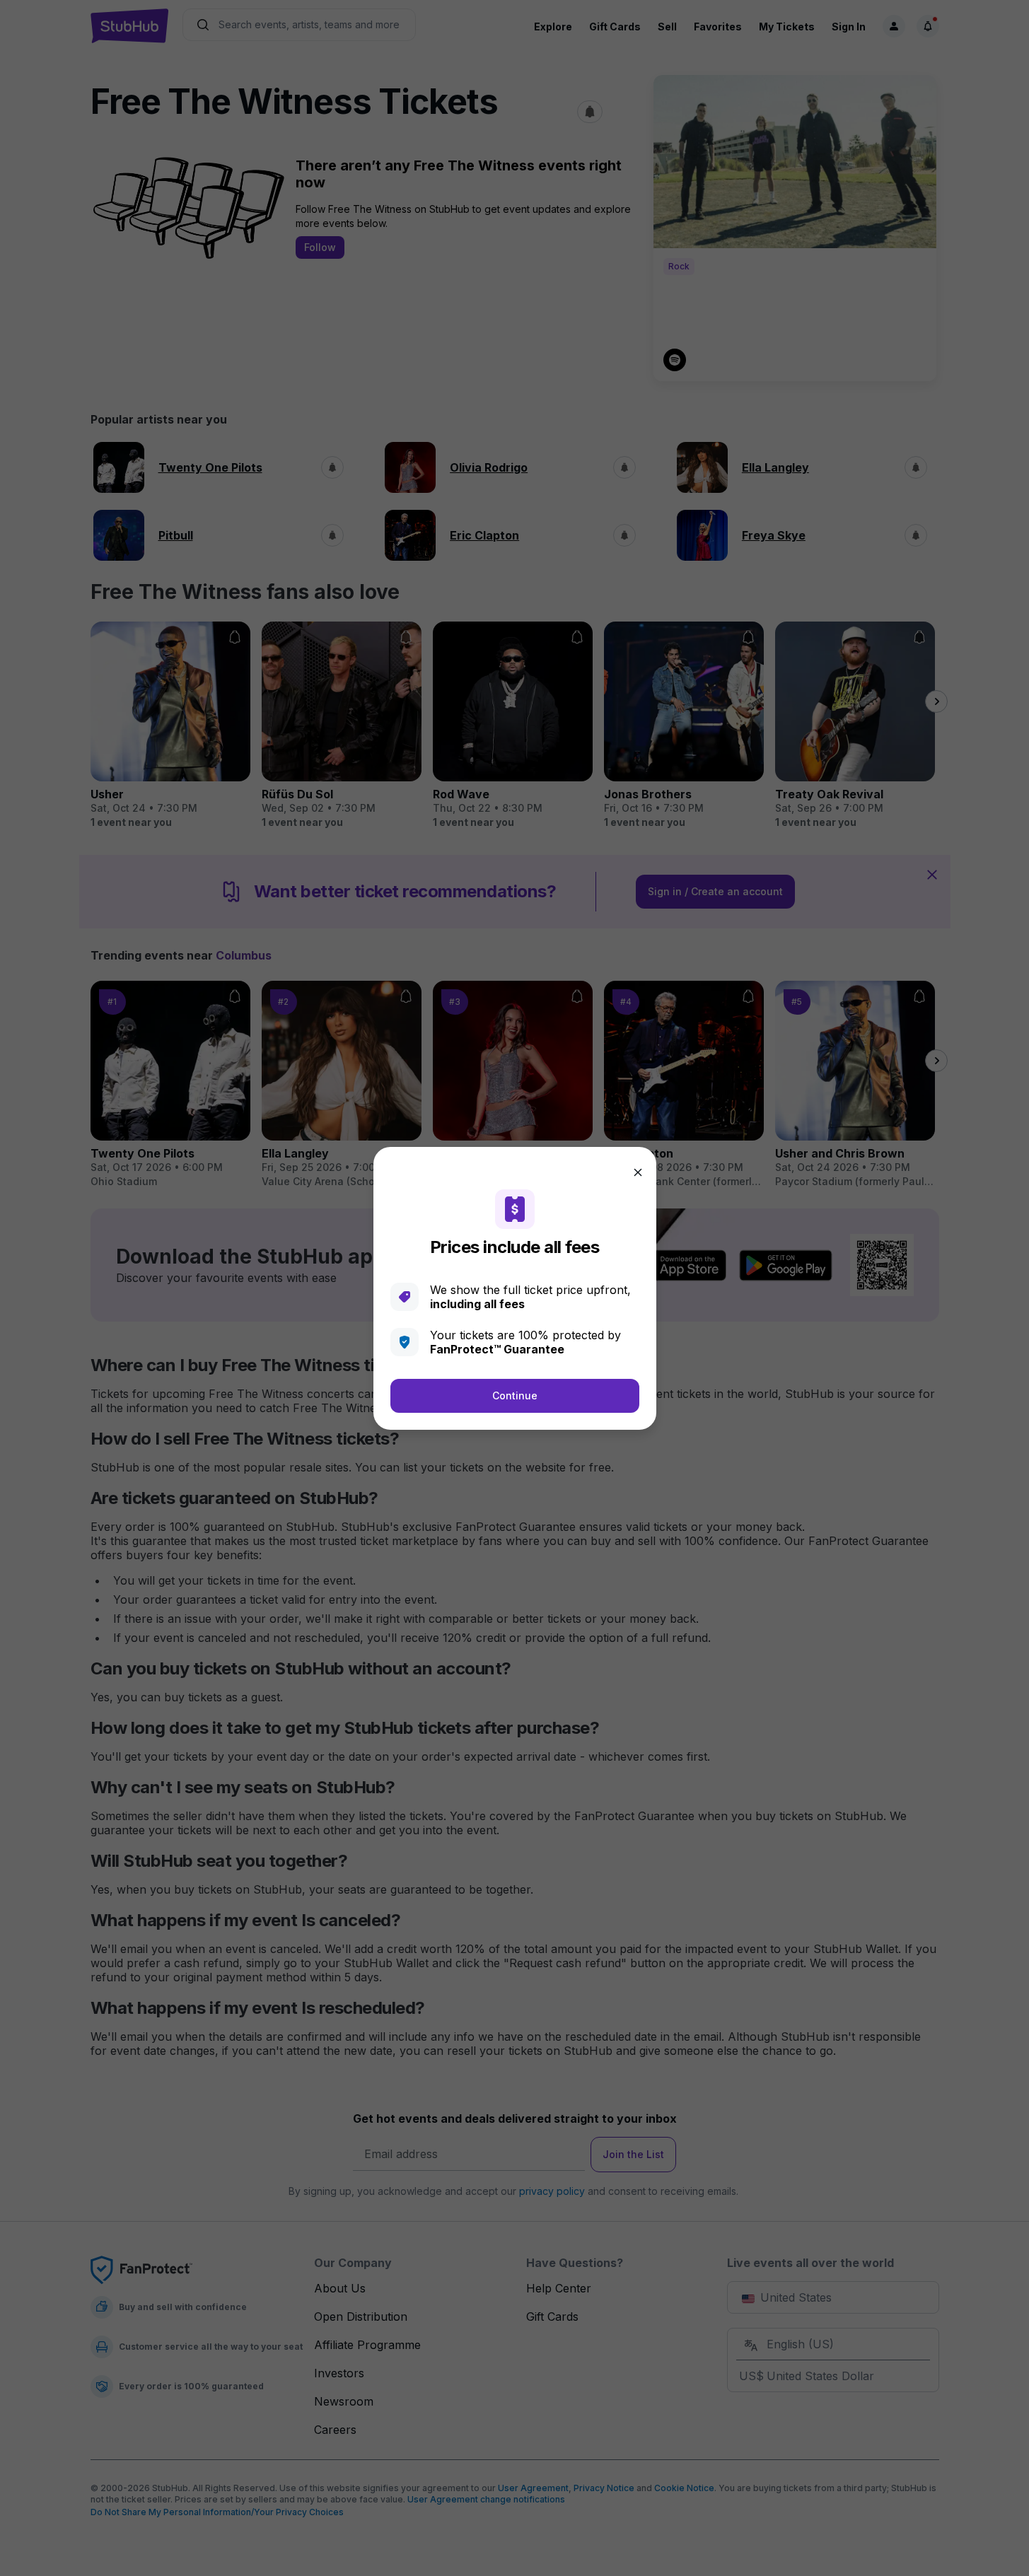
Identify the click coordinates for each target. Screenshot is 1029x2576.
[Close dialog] (638, 1172)
